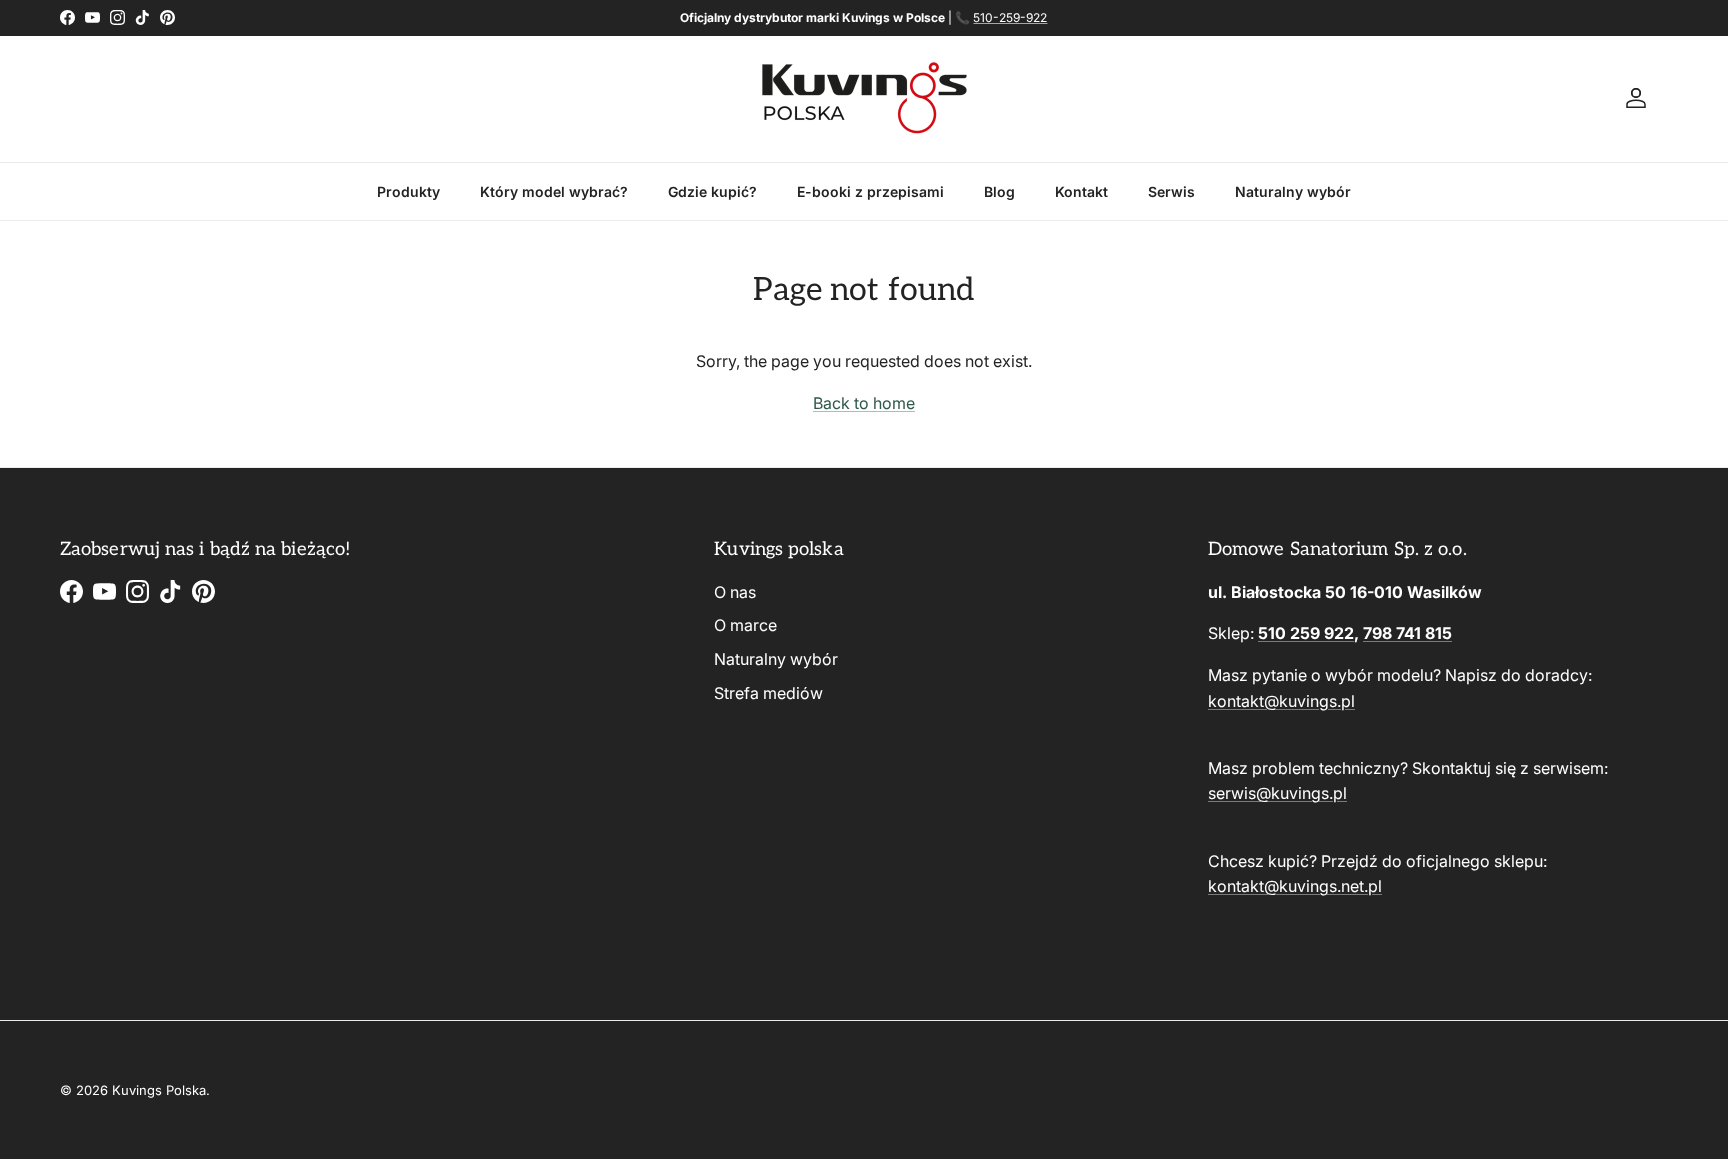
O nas (735, 592)
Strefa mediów (768, 693)
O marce (745, 625)
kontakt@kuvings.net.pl (1295, 886)
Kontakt (1081, 191)
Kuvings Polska (159, 1090)
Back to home (864, 403)
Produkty (408, 191)
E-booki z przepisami (870, 191)
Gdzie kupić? (712, 191)
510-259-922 (1010, 17)
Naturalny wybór (1293, 191)
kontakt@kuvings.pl (1281, 701)
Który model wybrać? (554, 191)
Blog (999, 191)
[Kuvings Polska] (864, 99)
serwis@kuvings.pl (1277, 793)
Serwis (1171, 191)
